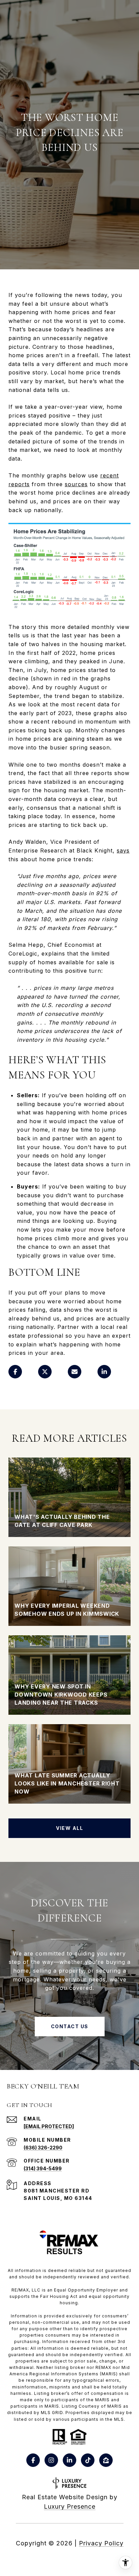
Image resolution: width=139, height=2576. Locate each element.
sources (76, 484)
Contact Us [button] (70, 2026)
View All (69, 1828)
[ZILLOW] (106, 2460)
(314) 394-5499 (43, 2168)
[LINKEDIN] (69, 2460)
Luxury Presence (70, 2506)
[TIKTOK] (88, 2460)
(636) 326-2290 (43, 2148)
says (123, 850)
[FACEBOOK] (33, 2460)
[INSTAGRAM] (51, 2460)
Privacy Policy (101, 2543)
